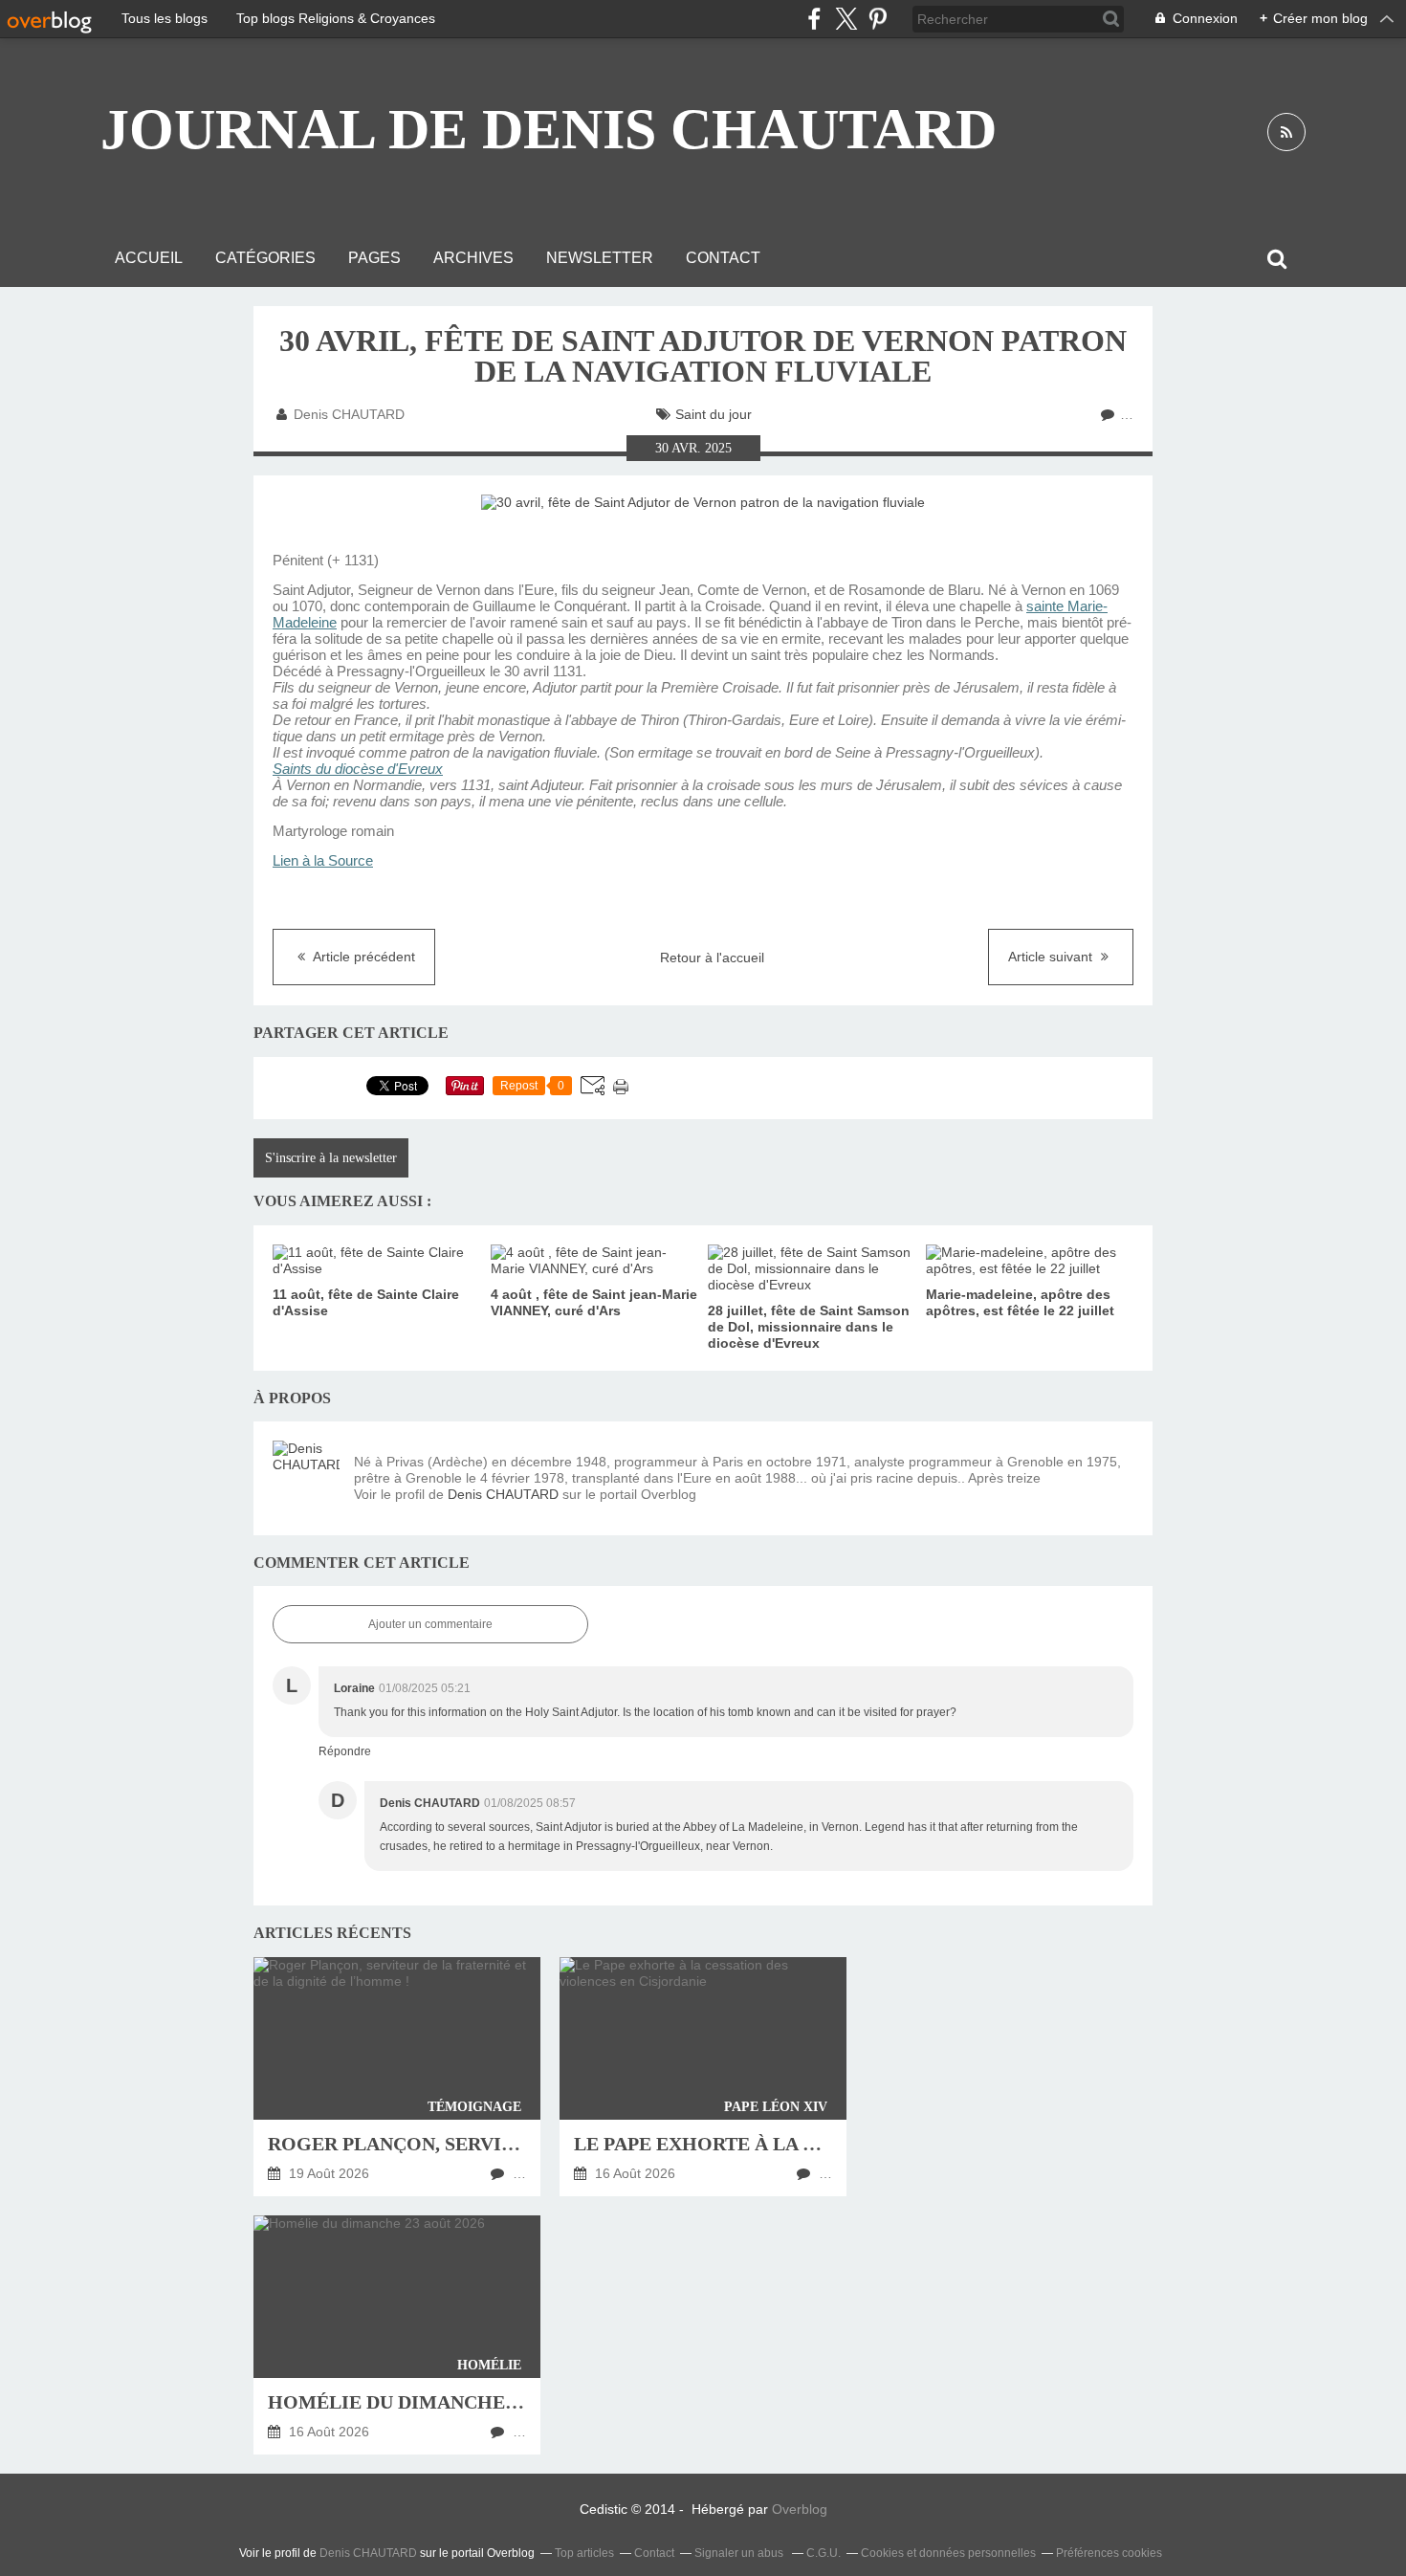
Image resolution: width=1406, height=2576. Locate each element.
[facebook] (814, 19)
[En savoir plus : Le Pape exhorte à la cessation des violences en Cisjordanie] (703, 2077)
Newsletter (600, 258)
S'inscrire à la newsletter (331, 1158)
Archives (473, 258)
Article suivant (1052, 957)
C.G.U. (824, 2553)
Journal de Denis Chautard (549, 129)
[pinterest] (878, 19)
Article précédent (362, 957)
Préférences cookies (1109, 2553)
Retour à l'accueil (712, 958)
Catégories (265, 258)
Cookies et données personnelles (948, 2553)
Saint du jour (714, 414)
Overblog (800, 2509)
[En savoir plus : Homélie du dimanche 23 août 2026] (397, 2335)
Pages (374, 258)
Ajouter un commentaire (430, 1624)
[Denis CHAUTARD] (306, 1474)
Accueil (149, 258)
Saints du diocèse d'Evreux (358, 769)
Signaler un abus (740, 2553)
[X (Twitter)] (846, 19)
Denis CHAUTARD (503, 1494)
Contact (723, 258)
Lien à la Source (323, 861)
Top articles (584, 2553)
